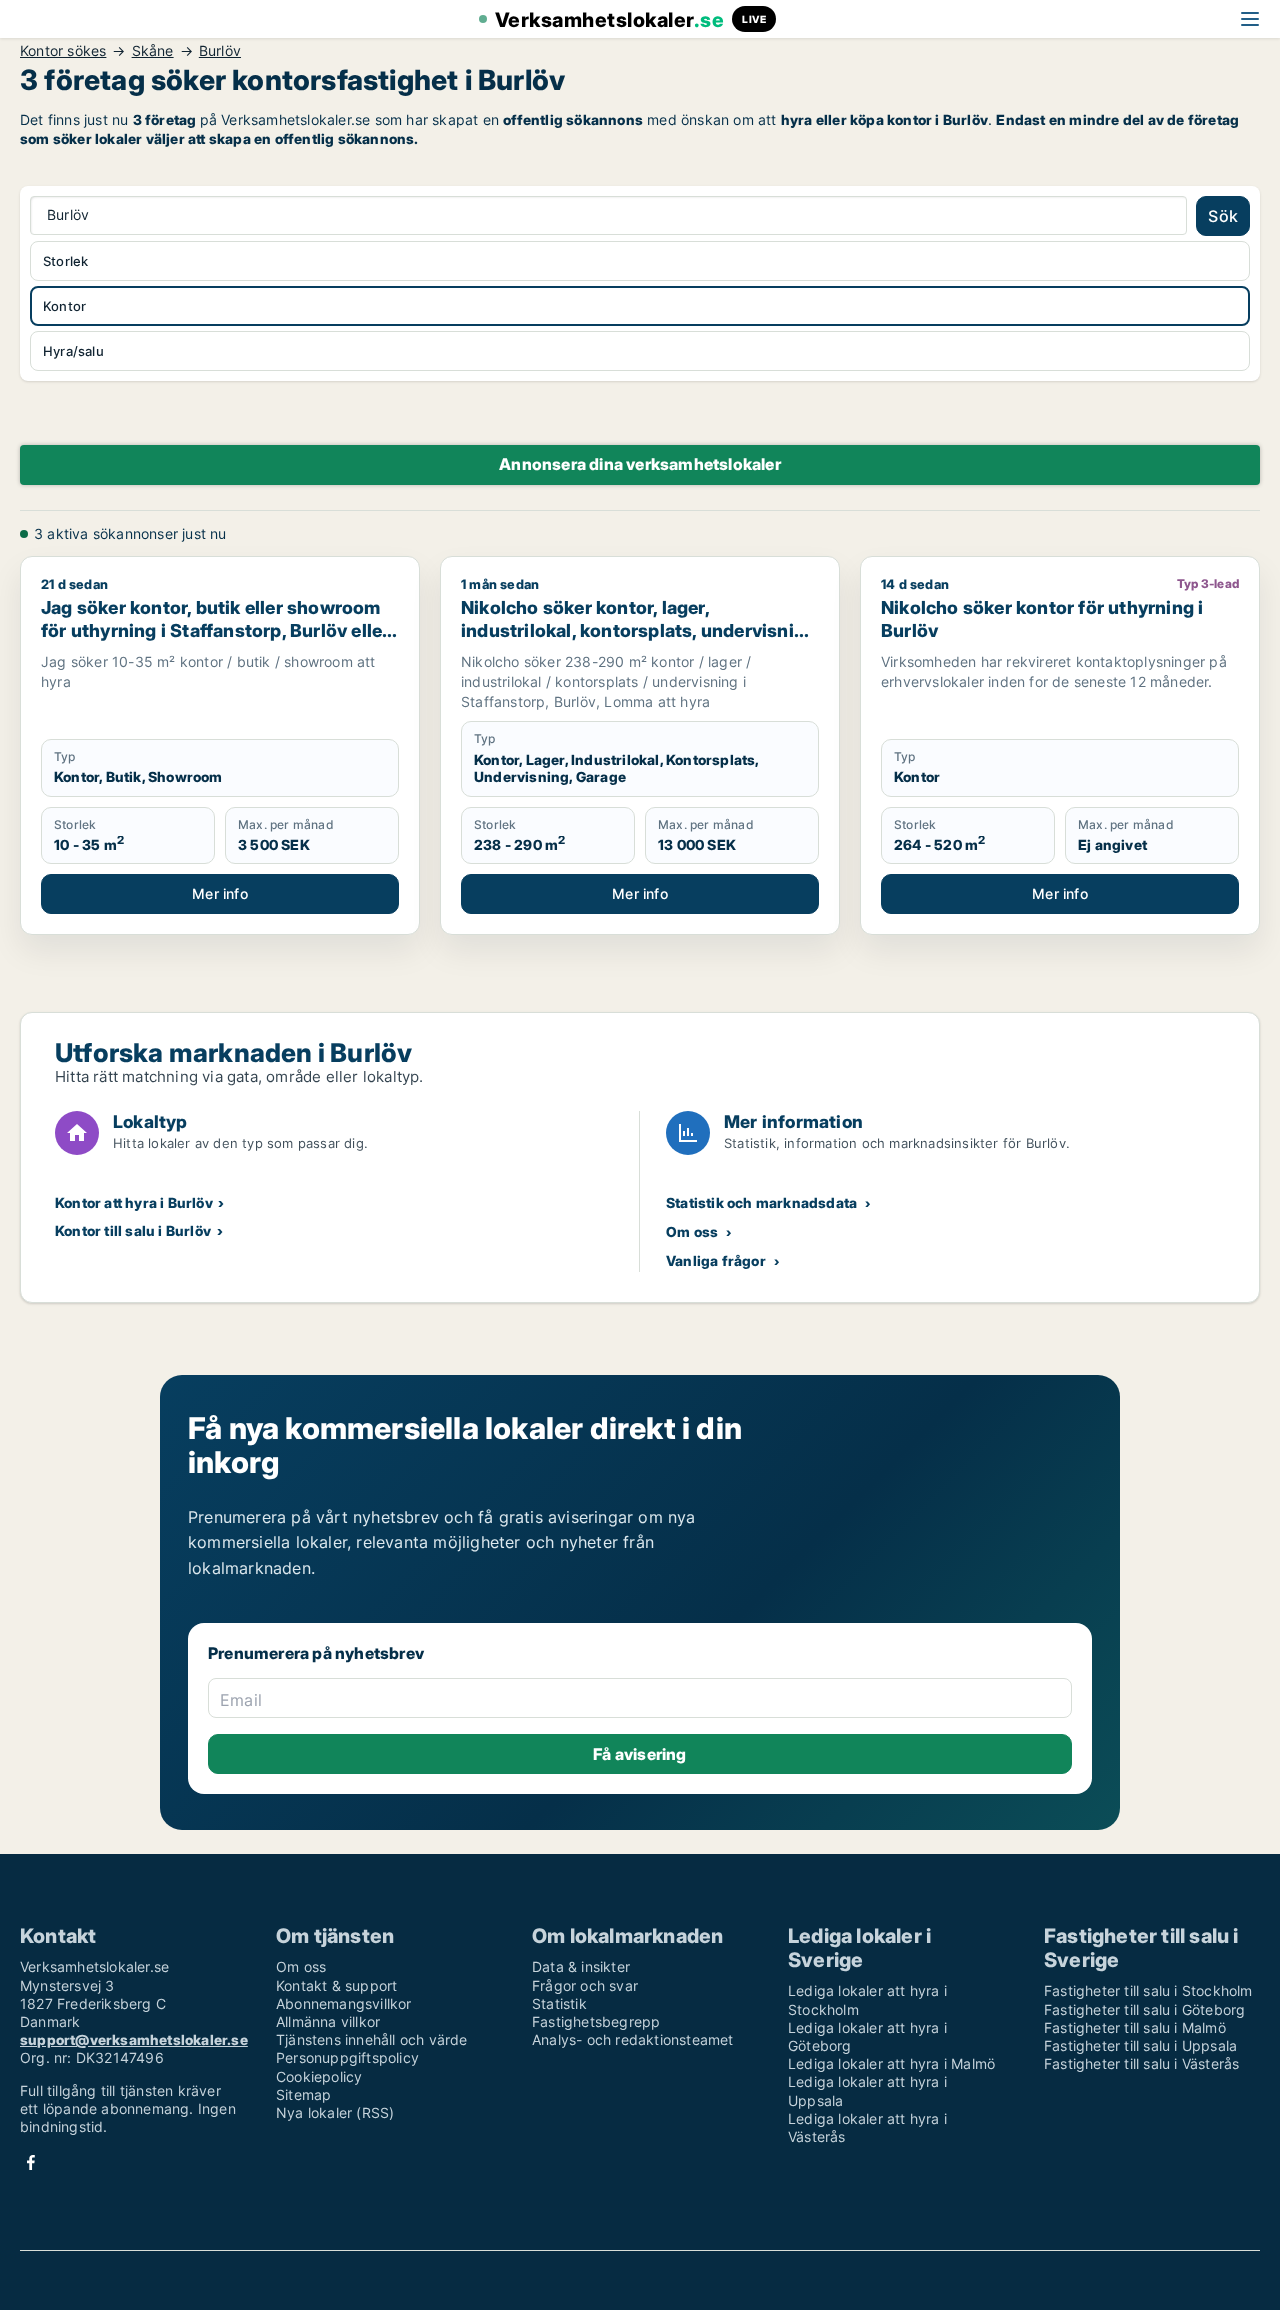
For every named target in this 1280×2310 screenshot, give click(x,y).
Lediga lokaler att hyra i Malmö (891, 2063)
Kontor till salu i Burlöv (133, 1230)
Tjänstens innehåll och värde (372, 2039)
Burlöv (220, 51)
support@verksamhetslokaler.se (134, 2039)
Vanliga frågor (716, 1260)
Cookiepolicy (319, 2076)
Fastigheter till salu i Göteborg (1144, 2009)
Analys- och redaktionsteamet (633, 2039)
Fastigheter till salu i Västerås (1141, 2063)
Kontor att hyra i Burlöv (134, 1202)
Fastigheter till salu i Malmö (1135, 2027)
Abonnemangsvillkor (344, 2003)
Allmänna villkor (328, 2021)
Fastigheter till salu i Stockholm (1148, 1990)
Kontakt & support (336, 1985)
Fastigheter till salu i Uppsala (1140, 2045)
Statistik (559, 2003)
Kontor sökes (63, 51)
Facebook (31, 2162)
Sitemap (303, 2094)
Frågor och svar (585, 1985)
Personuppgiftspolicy (347, 2057)
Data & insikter (581, 1966)
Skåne (153, 51)
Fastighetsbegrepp (596, 2021)
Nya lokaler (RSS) (335, 2112)
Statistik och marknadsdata (761, 1202)
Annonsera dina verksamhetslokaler (640, 464)
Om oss (692, 1231)
